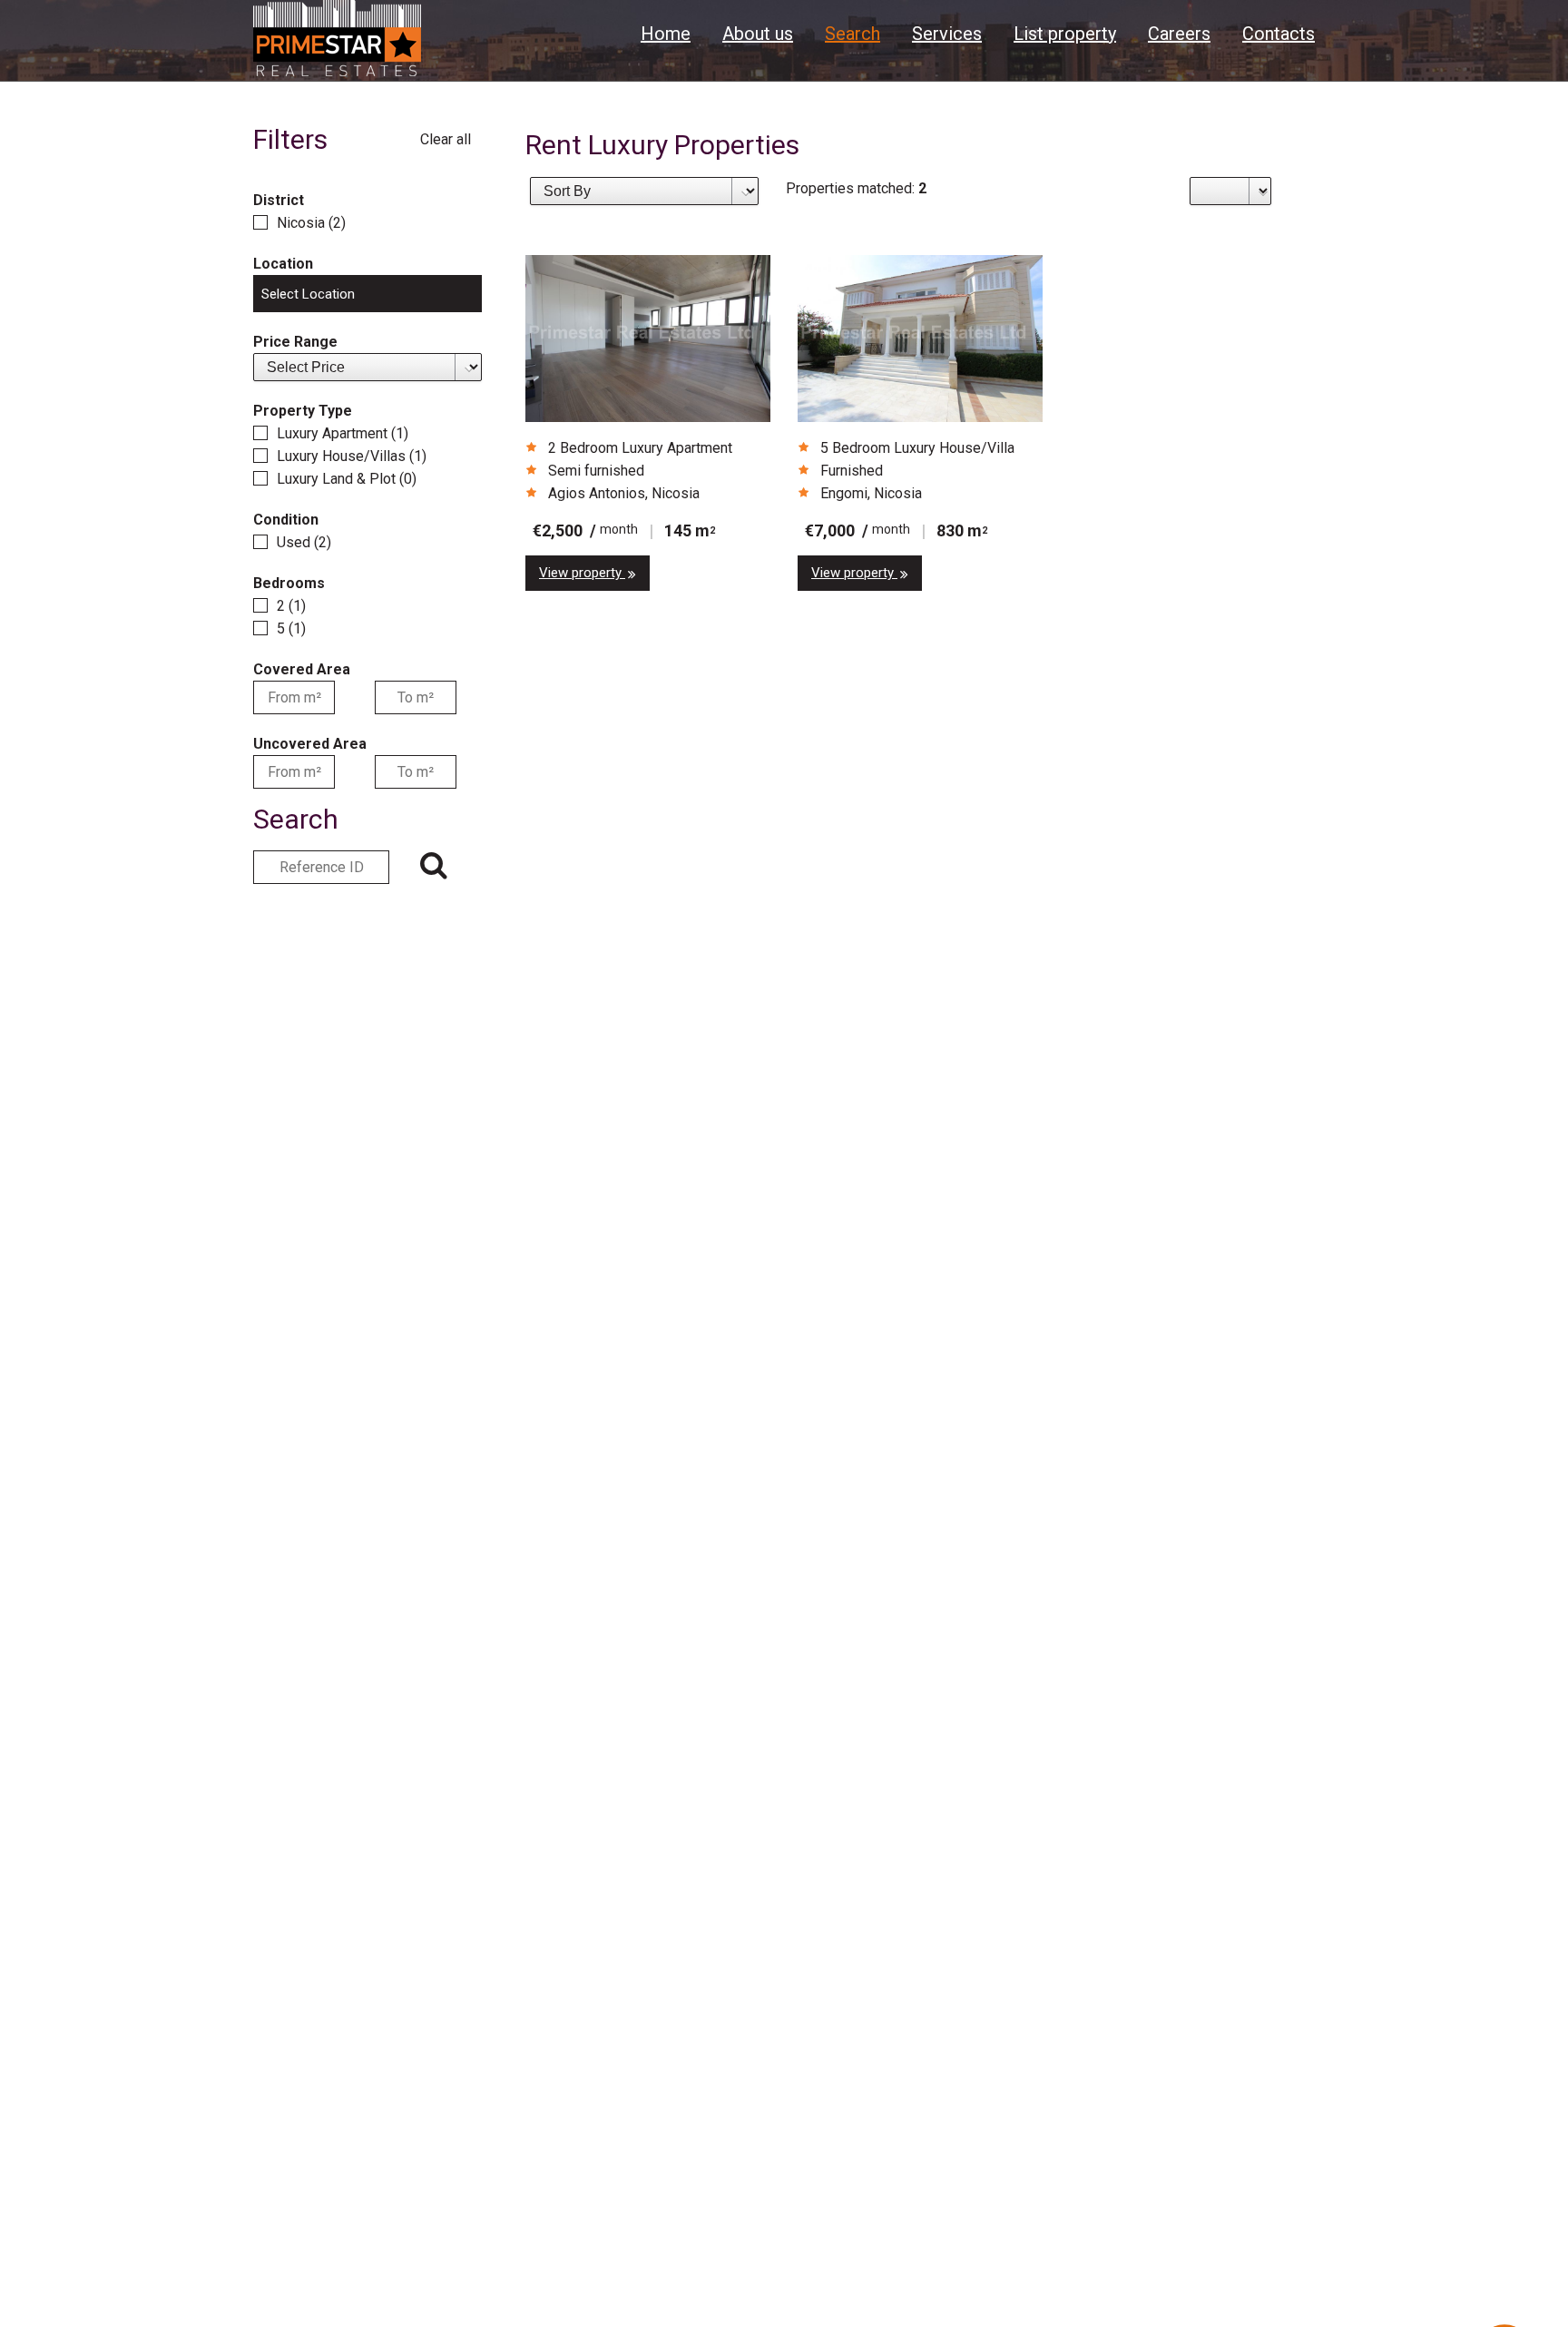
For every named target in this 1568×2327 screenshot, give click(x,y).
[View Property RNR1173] (648, 339)
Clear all (446, 139)
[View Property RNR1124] (920, 339)
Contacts (1279, 34)
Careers (1179, 34)
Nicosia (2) (311, 223)
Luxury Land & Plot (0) (347, 479)
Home (666, 34)
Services (947, 34)
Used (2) (304, 542)
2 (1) (291, 606)
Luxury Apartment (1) (343, 433)
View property (582, 573)
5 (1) (291, 628)
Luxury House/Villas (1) (352, 456)
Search (853, 34)
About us (758, 34)
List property (1065, 34)
